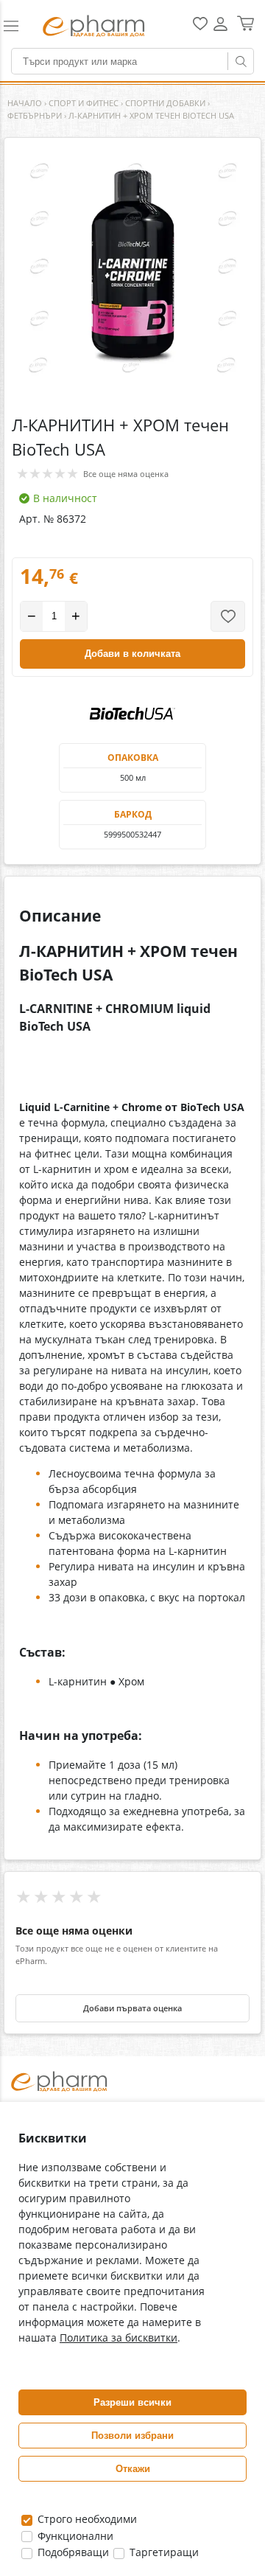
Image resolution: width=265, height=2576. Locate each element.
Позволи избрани (132, 2436)
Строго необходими (86, 2519)
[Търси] (241, 61)
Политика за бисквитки (119, 2337)
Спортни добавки (165, 103)
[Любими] (200, 27)
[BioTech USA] (132, 714)
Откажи (133, 2469)
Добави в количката (132, 654)
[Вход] (220, 29)
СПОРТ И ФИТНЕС (84, 103)
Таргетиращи (163, 2552)
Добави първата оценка (132, 2008)
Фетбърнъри (35, 115)
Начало (25, 103)
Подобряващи (72, 2552)
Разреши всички (132, 2402)
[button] (17, 26)
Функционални (74, 2536)
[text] (132, 1018)
